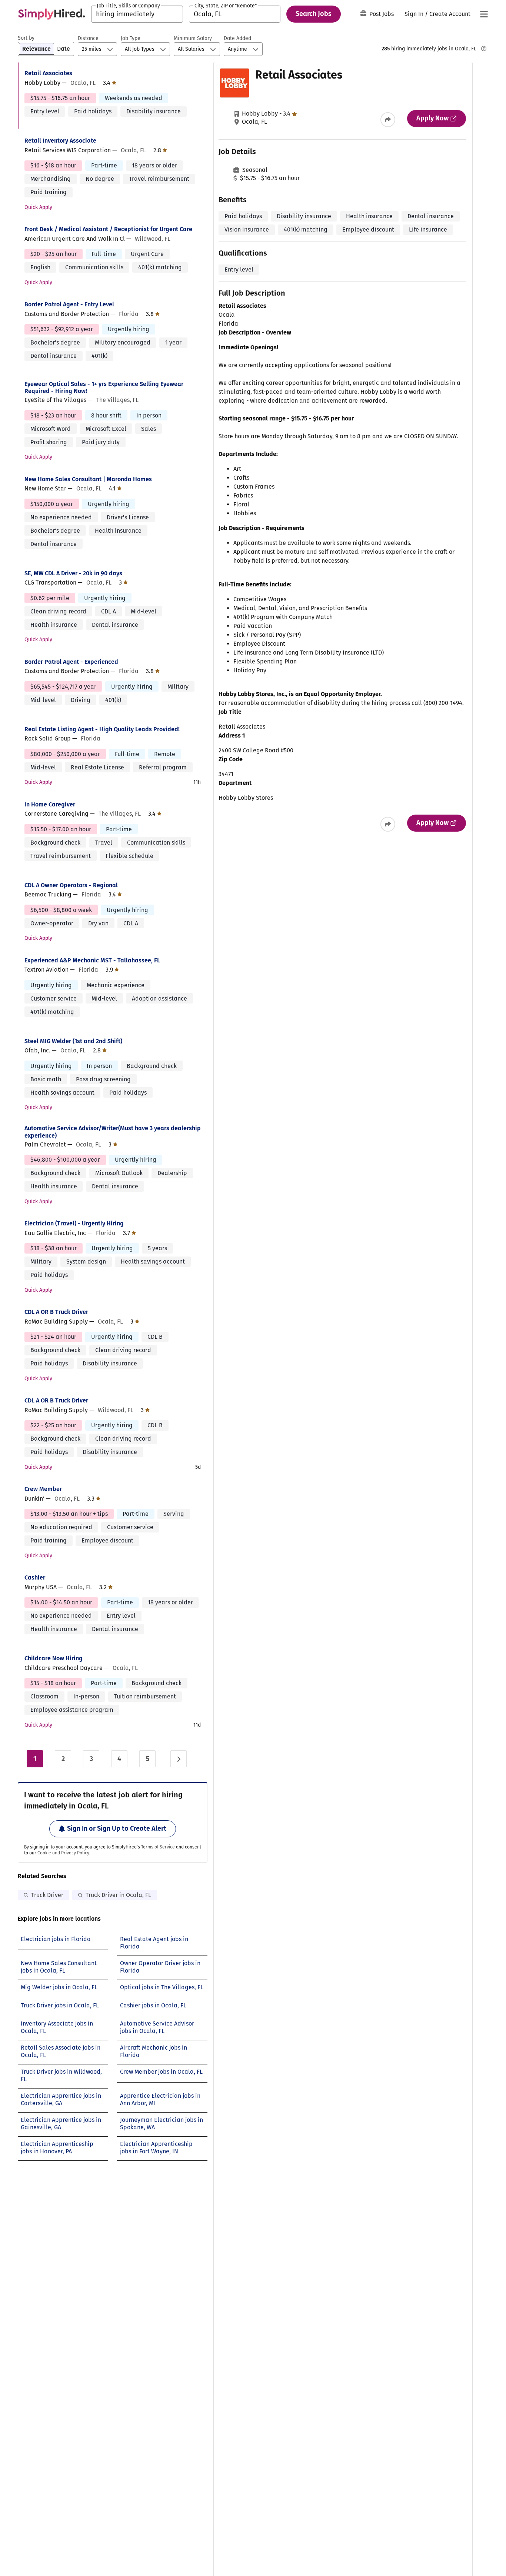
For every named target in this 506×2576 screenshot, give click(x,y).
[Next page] (179, 1759)
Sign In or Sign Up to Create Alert (117, 1828)
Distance (88, 38)
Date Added (237, 38)
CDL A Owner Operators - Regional (71, 885)
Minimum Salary (193, 38)
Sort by (26, 38)
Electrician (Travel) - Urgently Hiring (74, 1223)
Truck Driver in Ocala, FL (118, 1895)
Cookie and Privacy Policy (63, 1853)
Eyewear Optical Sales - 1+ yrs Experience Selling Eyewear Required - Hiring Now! (104, 387)
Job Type (131, 38)
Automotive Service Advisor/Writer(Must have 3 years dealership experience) (113, 1132)
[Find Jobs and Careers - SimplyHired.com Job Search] (51, 14)
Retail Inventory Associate (60, 141)
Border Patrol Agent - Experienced (71, 662)
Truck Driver (47, 1895)
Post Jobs (382, 14)
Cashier (35, 1577)
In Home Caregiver (50, 804)
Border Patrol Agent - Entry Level (69, 304)
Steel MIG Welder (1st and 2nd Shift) (73, 1041)
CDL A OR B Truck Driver (56, 1312)
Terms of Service (158, 1847)
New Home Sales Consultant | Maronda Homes (88, 479)
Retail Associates (48, 73)
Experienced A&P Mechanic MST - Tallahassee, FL (92, 960)
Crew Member (43, 1489)
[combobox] (137, 14)
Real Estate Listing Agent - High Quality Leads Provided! (102, 729)
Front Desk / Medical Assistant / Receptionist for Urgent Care (108, 229)
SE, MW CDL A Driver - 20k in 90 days (73, 573)
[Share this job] (388, 120)
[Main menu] (484, 14)
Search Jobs (314, 14)
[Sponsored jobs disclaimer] (484, 49)
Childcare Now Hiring (54, 1658)
